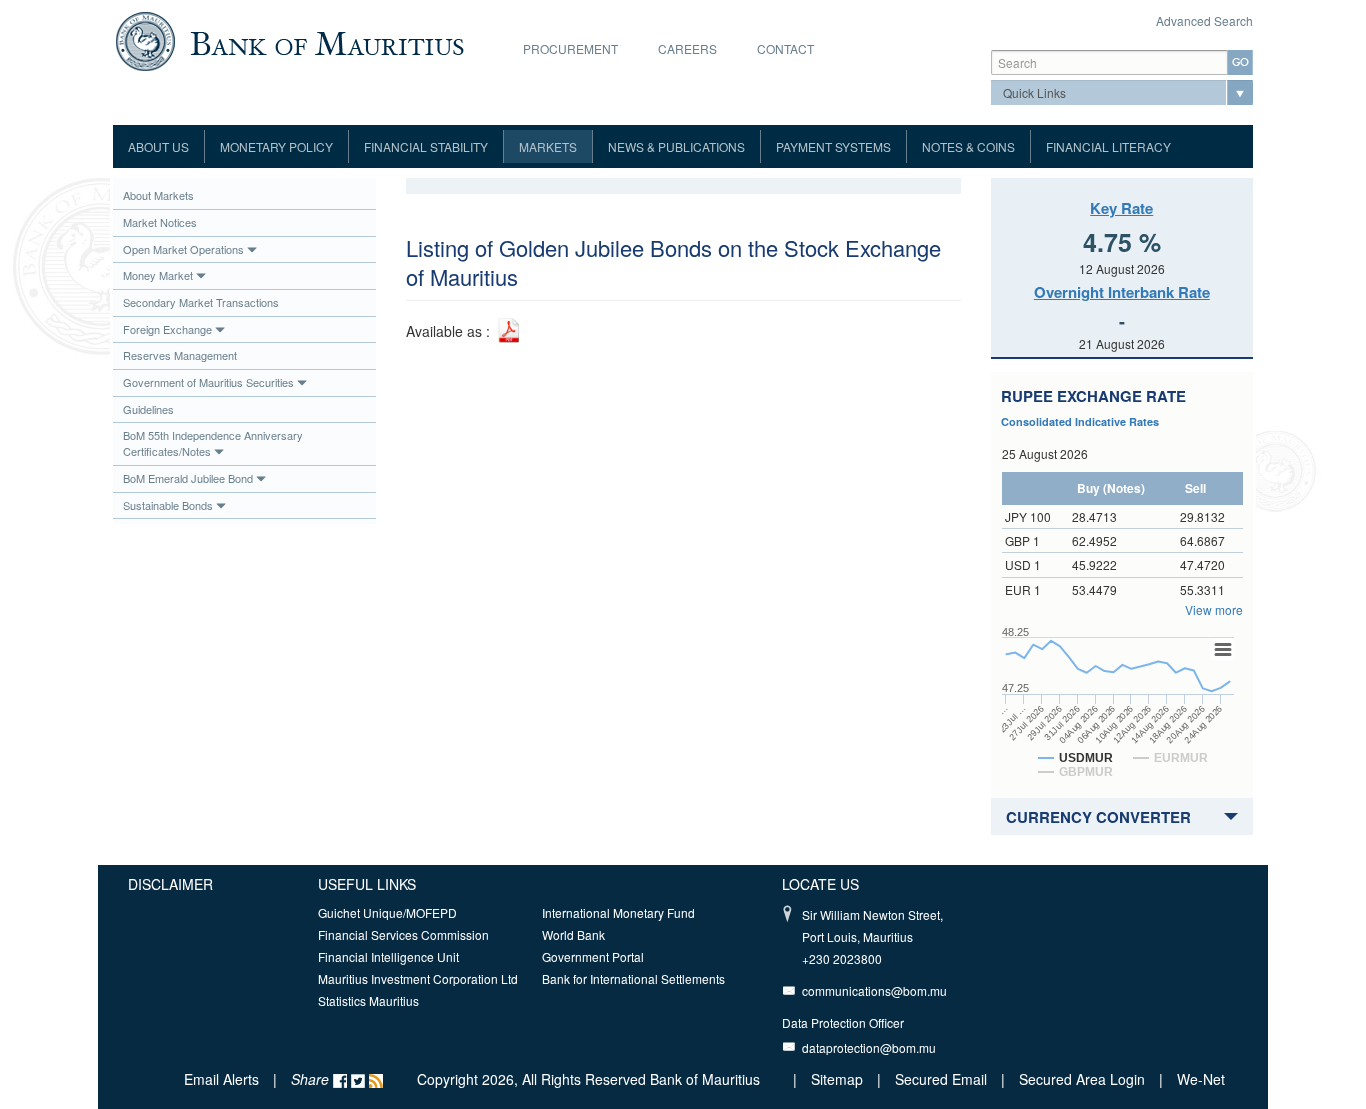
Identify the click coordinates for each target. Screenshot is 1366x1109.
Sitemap (839, 1079)
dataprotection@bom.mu (869, 1047)
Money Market (158, 275)
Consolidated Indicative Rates (1080, 421)
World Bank (573, 934)
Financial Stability (426, 146)
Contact (785, 48)
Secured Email (941, 1079)
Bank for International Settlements (633, 978)
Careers (687, 48)
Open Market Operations (183, 249)
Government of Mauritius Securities (208, 382)
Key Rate (1121, 208)
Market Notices (160, 222)
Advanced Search (1204, 20)
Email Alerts (221, 1079)
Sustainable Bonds (168, 505)
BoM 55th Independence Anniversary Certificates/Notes (213, 443)
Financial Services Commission (403, 934)
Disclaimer (170, 884)
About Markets (158, 195)
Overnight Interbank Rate (1122, 292)
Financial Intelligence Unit (388, 956)
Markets (548, 146)
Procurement (570, 48)
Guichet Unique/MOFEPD (387, 912)
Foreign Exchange (167, 329)
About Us (158, 146)
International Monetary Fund (618, 912)
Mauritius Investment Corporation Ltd (418, 978)
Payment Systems (833, 146)
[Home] (289, 39)
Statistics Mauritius (368, 1000)
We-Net (1201, 1079)
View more (1214, 609)
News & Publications (676, 146)
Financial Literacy (1108, 146)
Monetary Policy (276, 146)
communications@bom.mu (874, 990)
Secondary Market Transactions (201, 302)
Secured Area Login (1082, 1079)
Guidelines (148, 409)
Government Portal (593, 956)
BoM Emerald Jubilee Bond (188, 478)
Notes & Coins (968, 146)
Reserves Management (180, 355)
